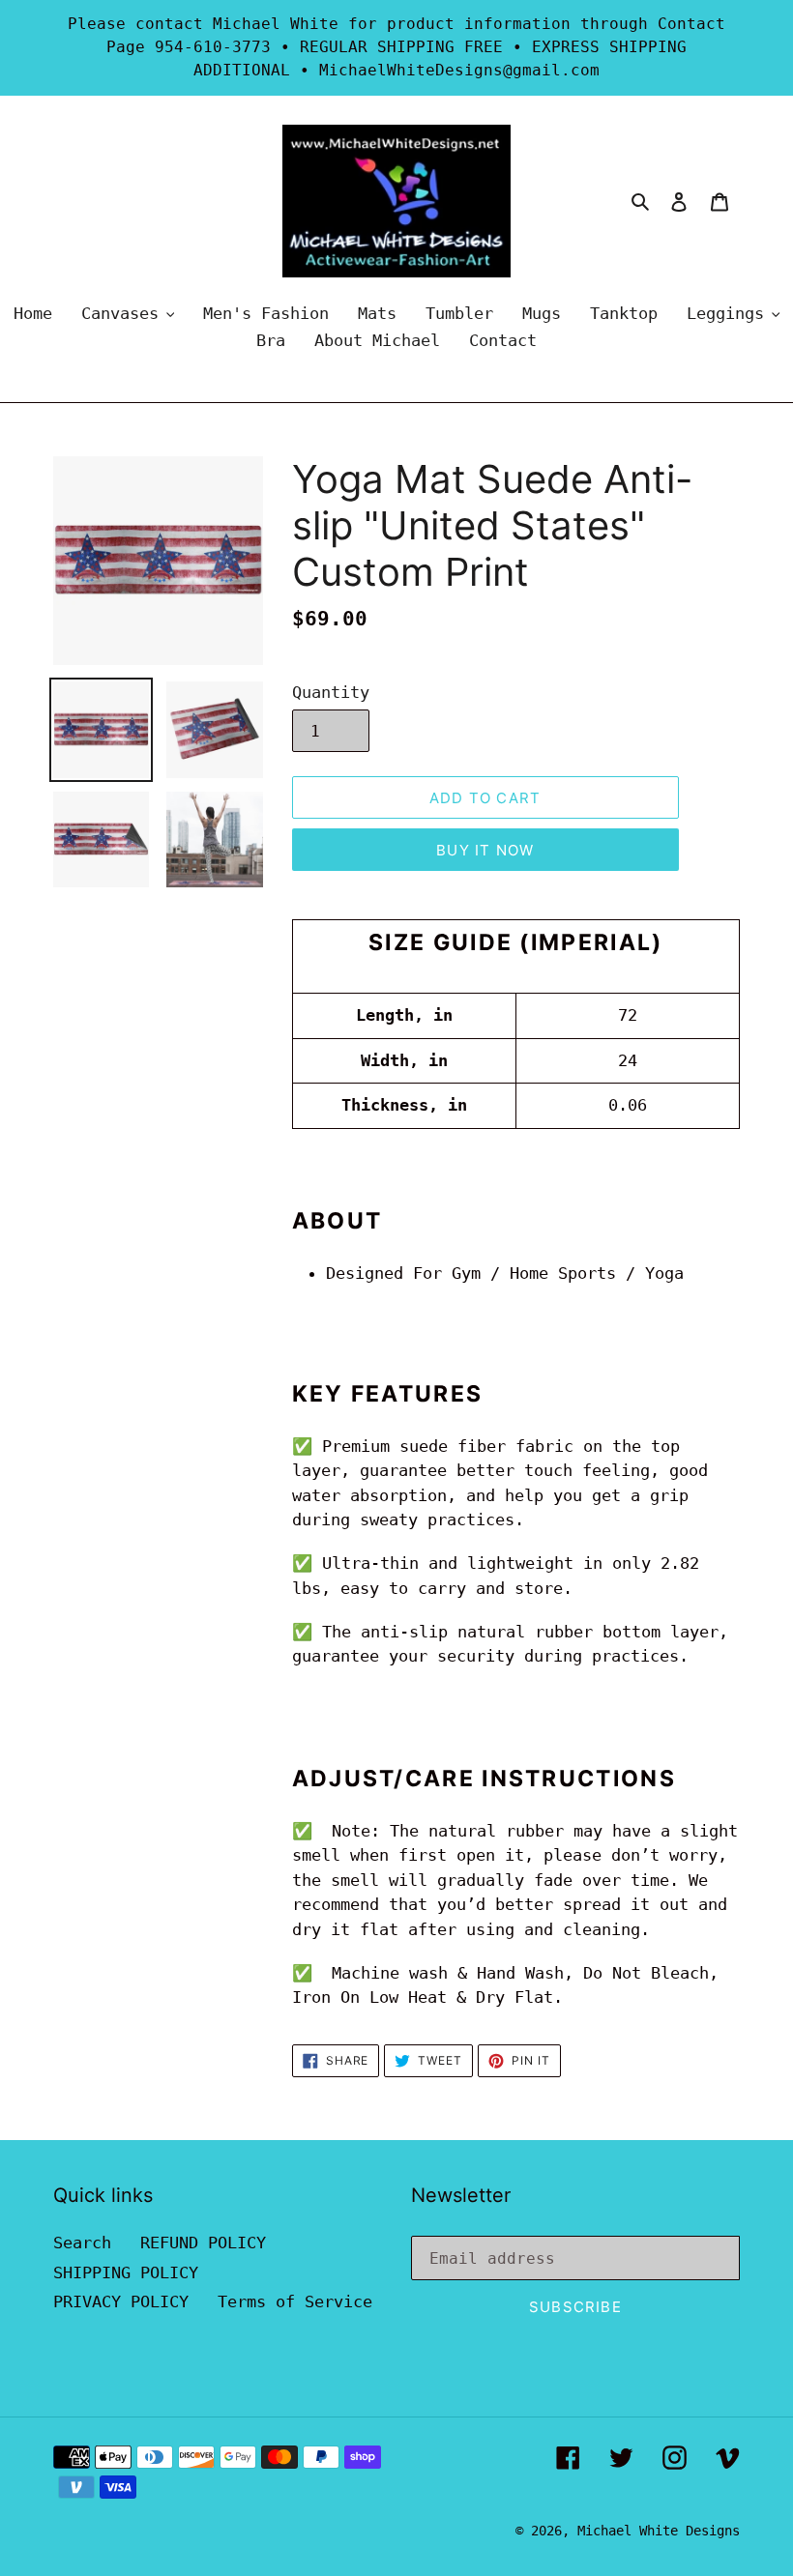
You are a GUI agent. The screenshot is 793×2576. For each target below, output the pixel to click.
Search (82, 2243)
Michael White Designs (659, 2531)
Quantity (331, 692)
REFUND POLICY (203, 2243)
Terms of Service (295, 2301)
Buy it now (485, 850)
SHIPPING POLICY (126, 2272)
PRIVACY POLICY (121, 2301)
